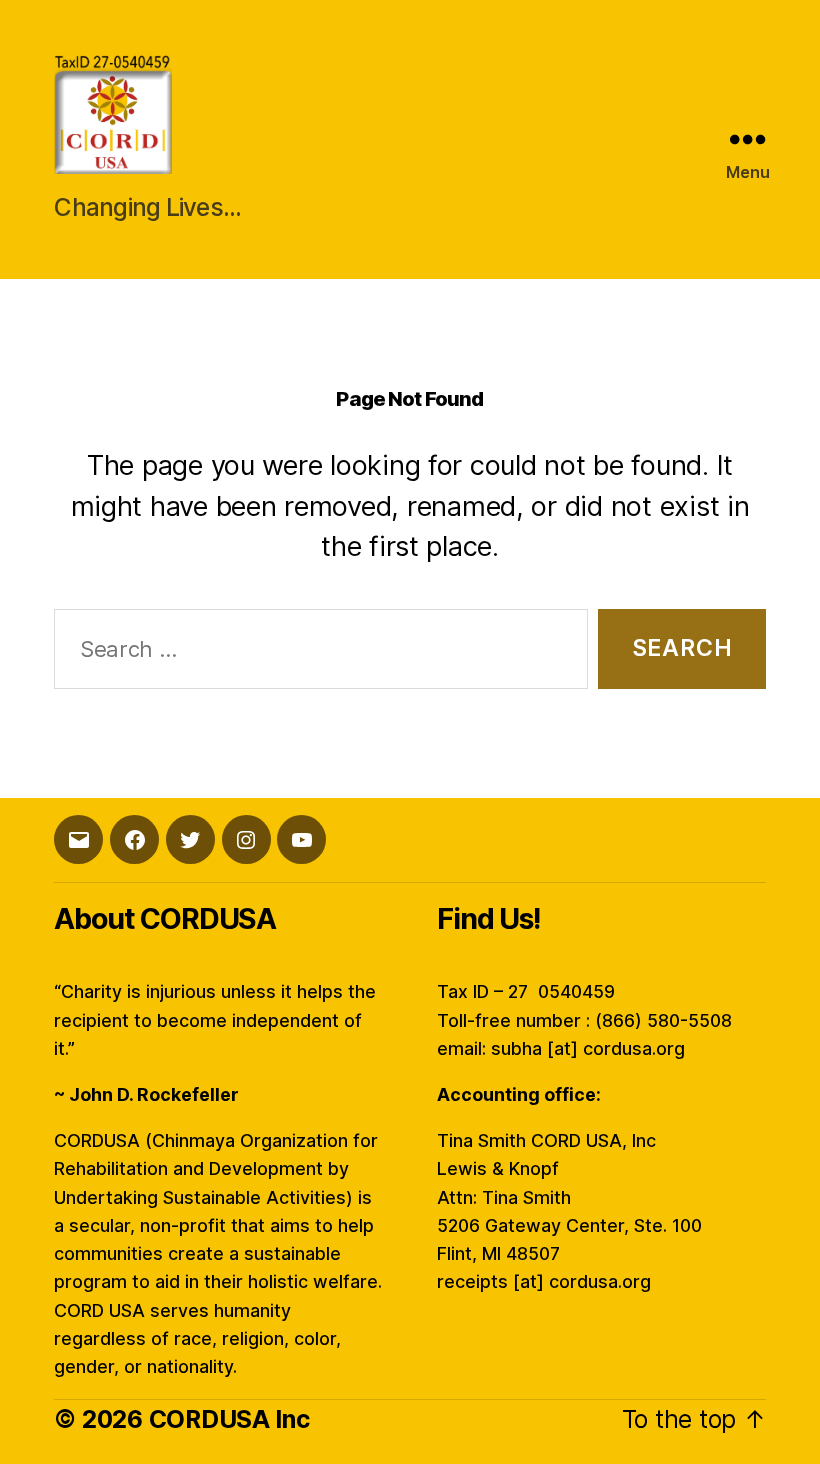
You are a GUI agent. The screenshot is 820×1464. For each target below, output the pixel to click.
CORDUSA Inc (229, 1419)
